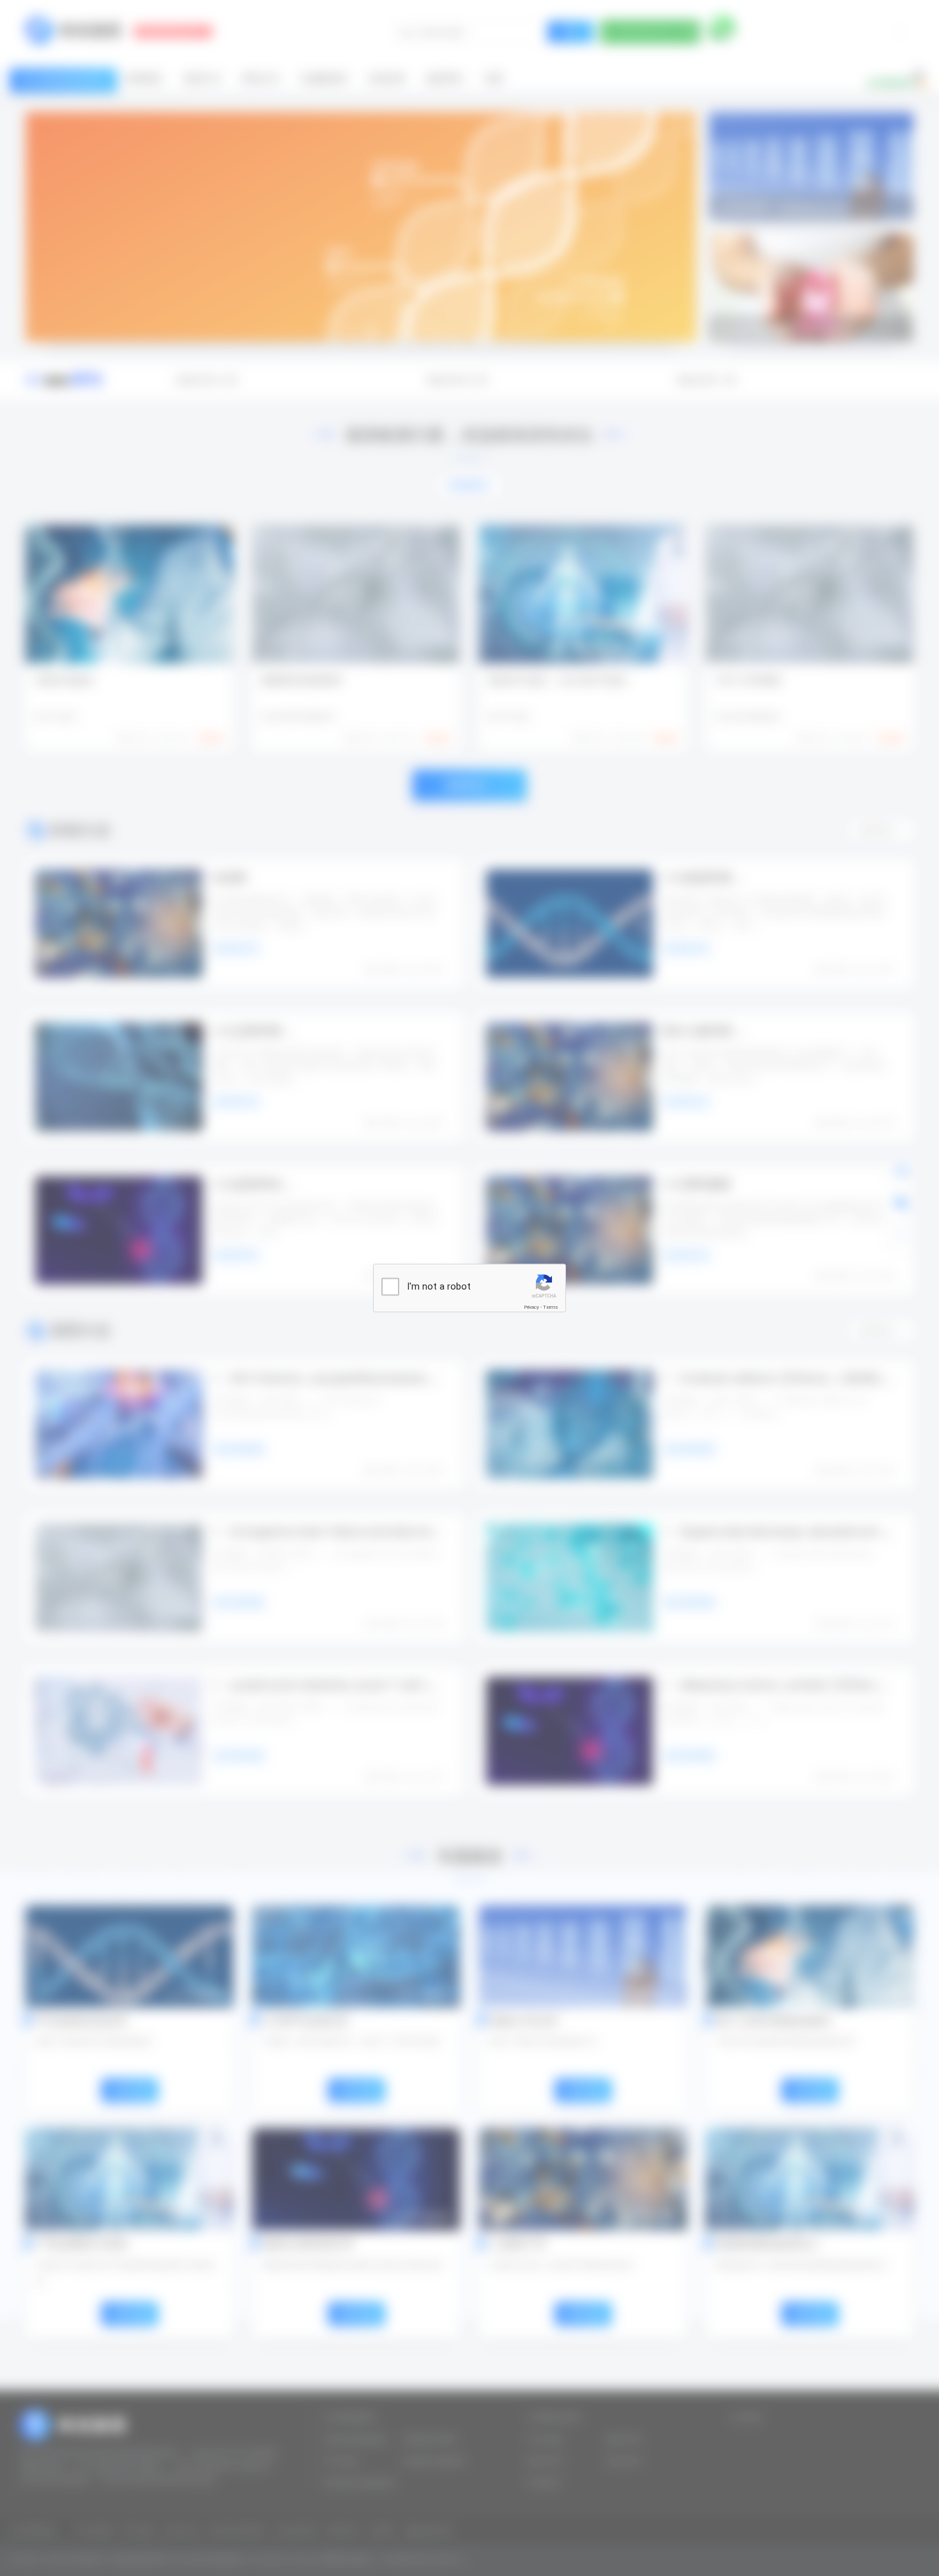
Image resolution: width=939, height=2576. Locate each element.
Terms (551, 1307)
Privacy (531, 1307)
